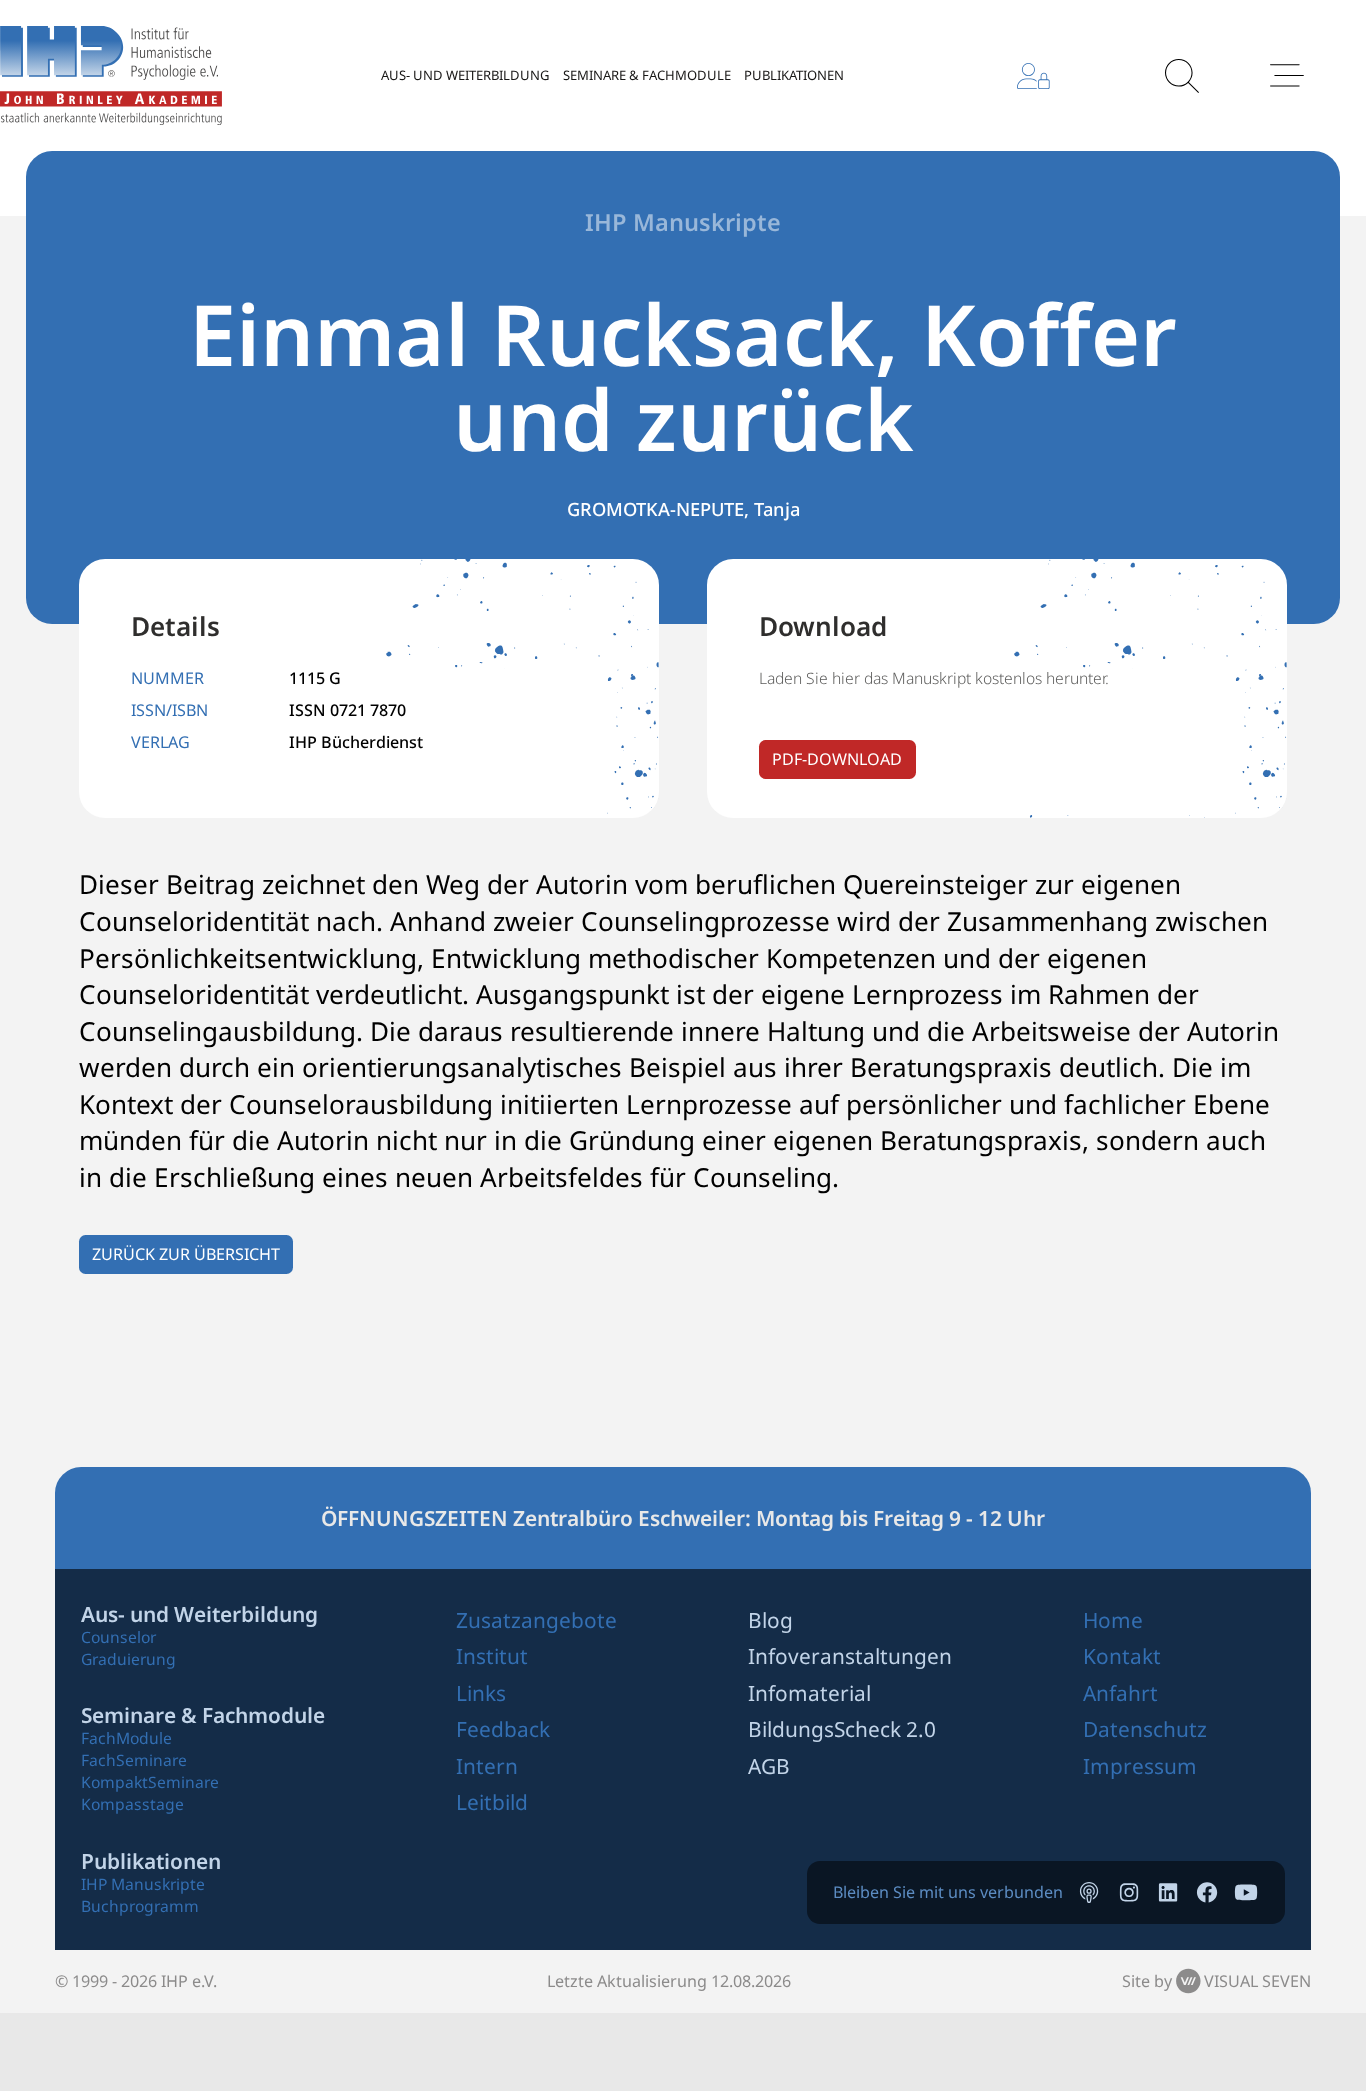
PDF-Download (837, 759)
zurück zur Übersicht (186, 1254)
